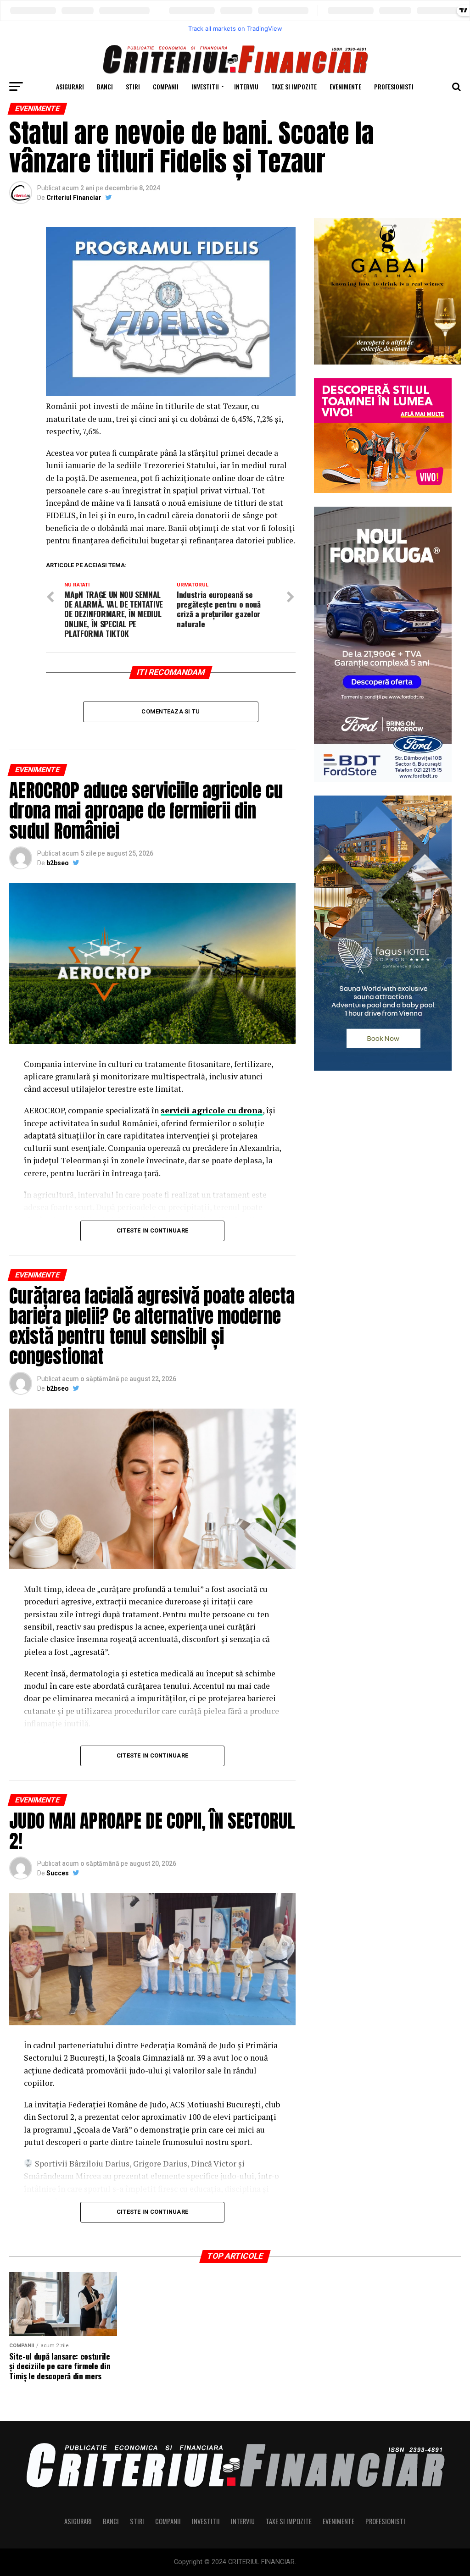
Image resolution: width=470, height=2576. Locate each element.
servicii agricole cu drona (212, 1110)
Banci (105, 86)
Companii (166, 86)
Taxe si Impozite (294, 86)
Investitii (205, 86)
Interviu (246, 86)
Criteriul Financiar (74, 198)
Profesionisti (394, 86)
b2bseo (58, 863)
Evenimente (345, 86)
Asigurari (70, 86)
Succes (58, 1873)
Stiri (133, 86)
